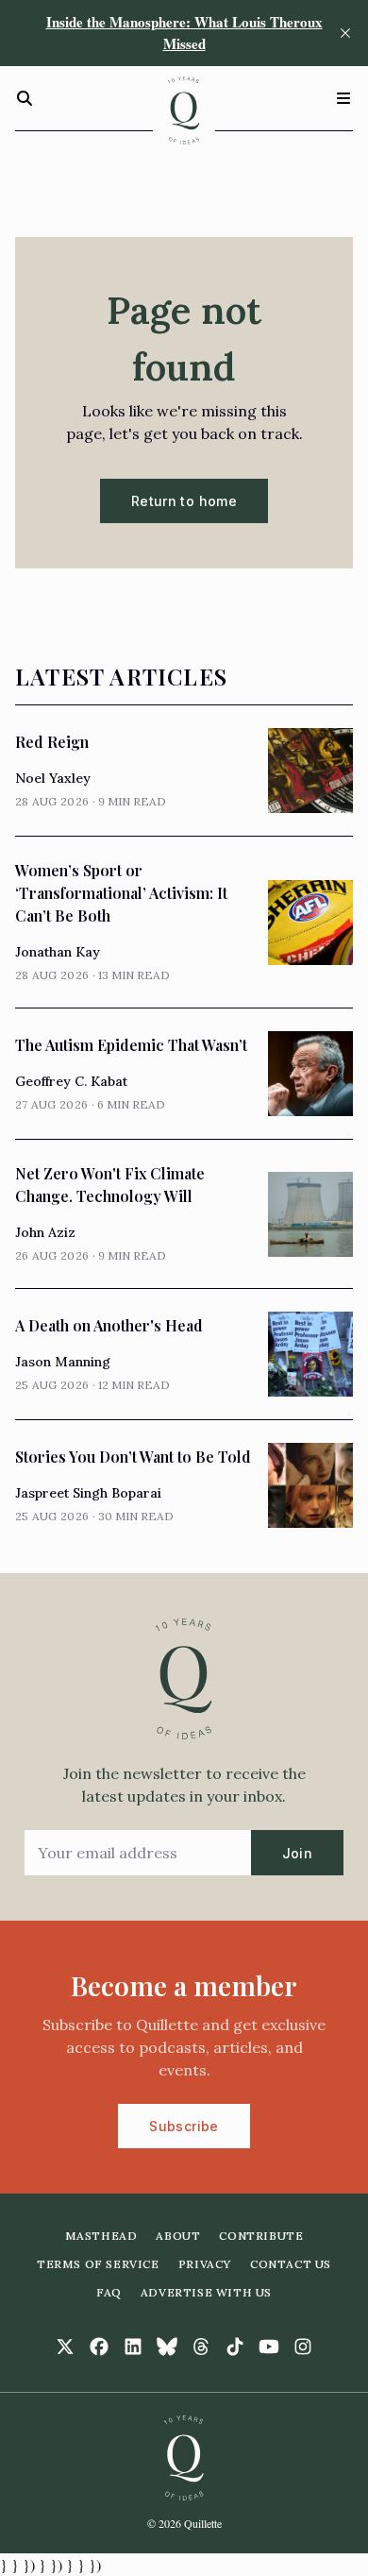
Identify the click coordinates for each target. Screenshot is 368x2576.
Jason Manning (63, 1362)
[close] (345, 33)
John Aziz (45, 1232)
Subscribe (184, 2126)
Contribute (261, 2236)
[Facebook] (99, 2347)
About (178, 2236)
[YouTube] (269, 2347)
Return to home (184, 501)
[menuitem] (101, 2236)
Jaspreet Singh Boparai (88, 1493)
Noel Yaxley (53, 778)
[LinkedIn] (133, 2347)
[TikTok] (235, 2347)
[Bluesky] (167, 2347)
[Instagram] (303, 2347)
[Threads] (201, 2347)
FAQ (109, 2292)
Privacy (205, 2264)
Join (297, 1853)
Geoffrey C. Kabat (71, 1081)
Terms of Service (98, 2264)
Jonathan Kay (58, 952)
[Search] (25, 98)
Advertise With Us (206, 2292)
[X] (65, 2347)
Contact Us (291, 2264)
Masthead (101, 2236)
